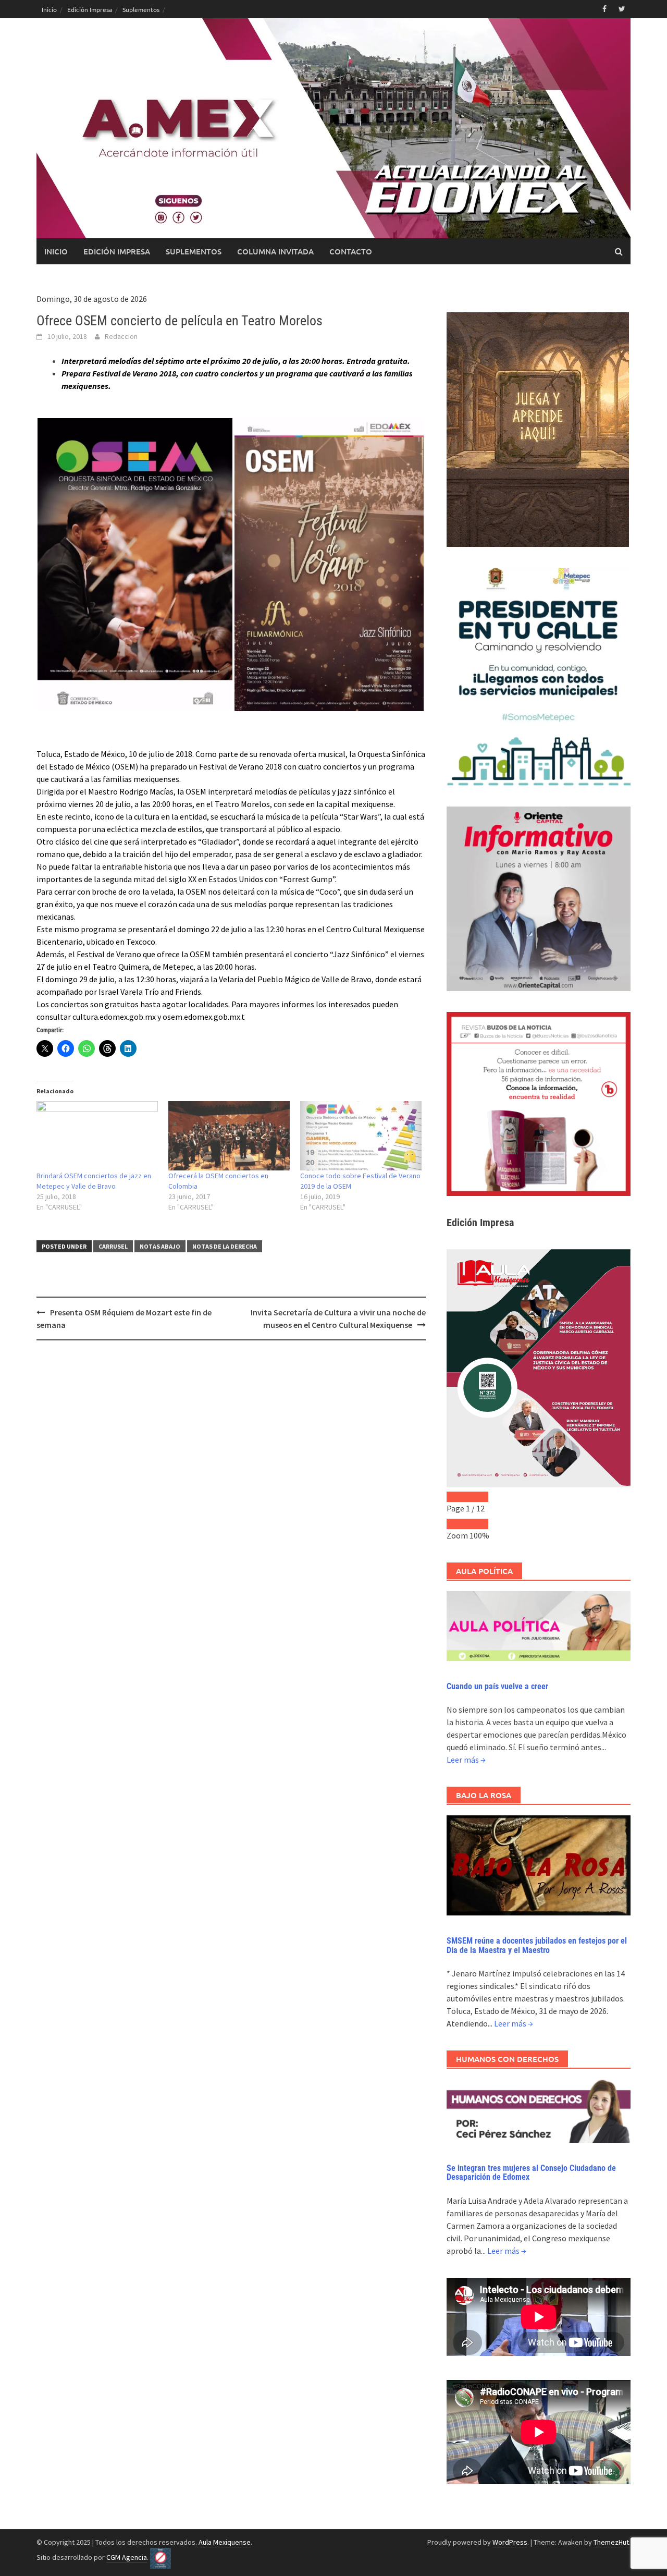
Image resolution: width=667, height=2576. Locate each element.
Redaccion (121, 336)
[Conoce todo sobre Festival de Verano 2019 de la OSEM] (361, 1136)
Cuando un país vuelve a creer (497, 1686)
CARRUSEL (113, 1246)
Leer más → (466, 1760)
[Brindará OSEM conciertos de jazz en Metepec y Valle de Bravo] (97, 1136)
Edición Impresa (90, 9)
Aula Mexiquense (225, 2542)
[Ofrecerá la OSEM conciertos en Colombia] (229, 1136)
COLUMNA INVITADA (275, 251)
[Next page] (478, 1497)
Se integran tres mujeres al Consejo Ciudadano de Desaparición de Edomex (531, 2173)
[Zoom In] (478, 1524)
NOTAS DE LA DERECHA (225, 1246)
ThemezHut (611, 2542)
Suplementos (141, 9)
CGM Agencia (127, 2557)
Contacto (351, 251)
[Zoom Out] (457, 1524)
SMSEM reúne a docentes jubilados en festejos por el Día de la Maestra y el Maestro (537, 1945)
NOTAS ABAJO (160, 1246)
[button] (135, 565)
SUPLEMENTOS (194, 251)
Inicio (49, 9)
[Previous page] (457, 1497)
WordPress (510, 2542)
